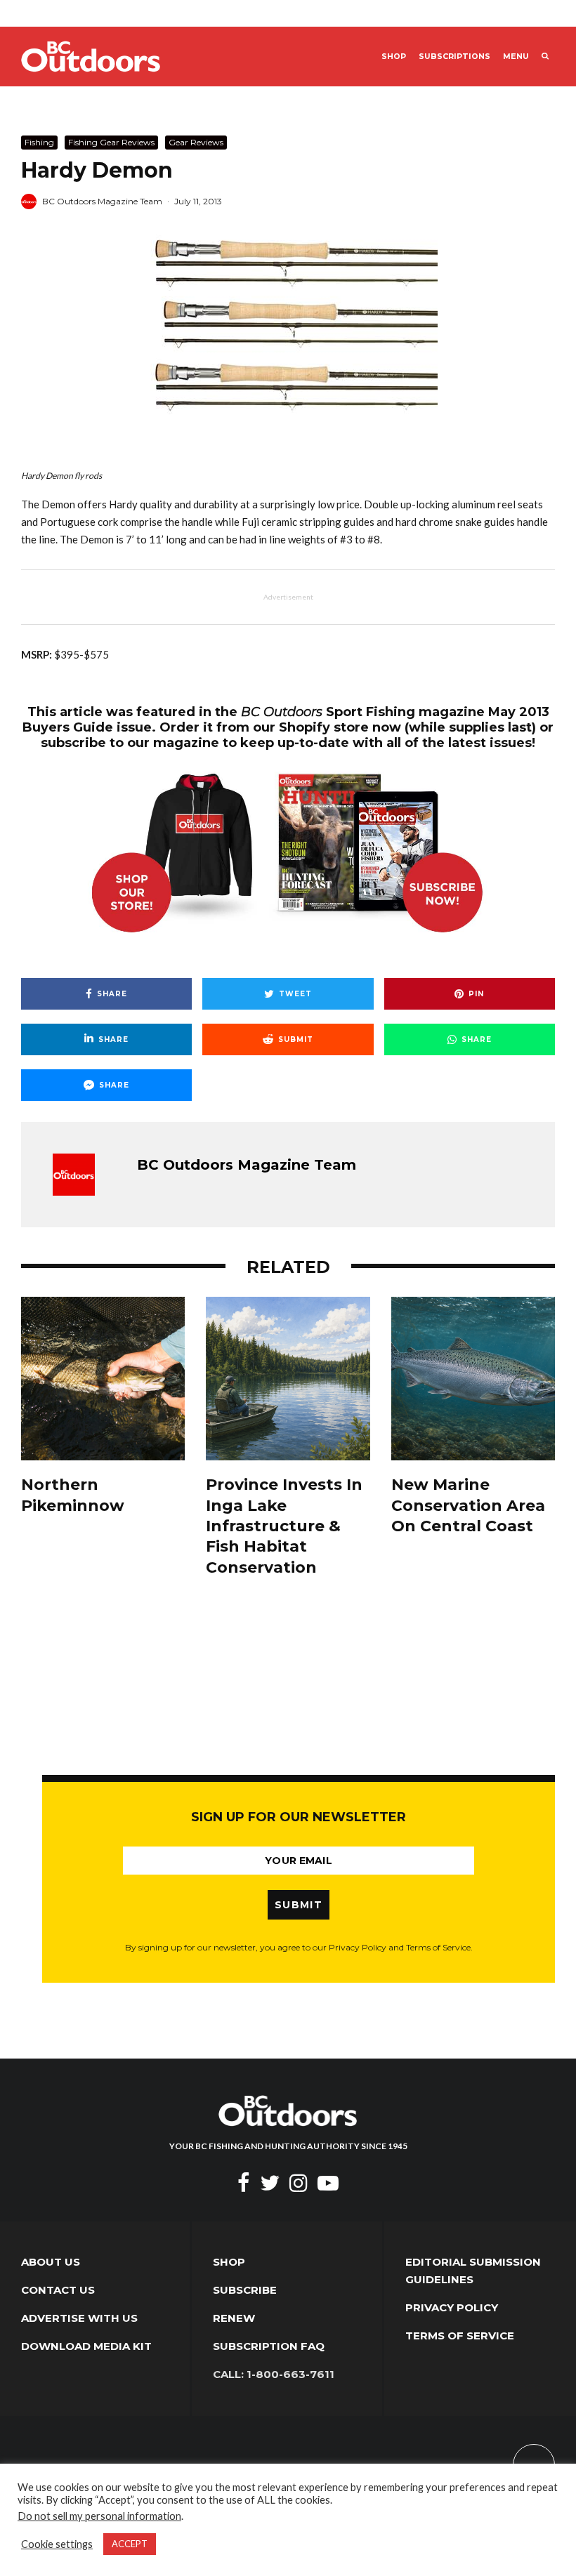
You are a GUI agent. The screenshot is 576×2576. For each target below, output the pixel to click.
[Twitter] (270, 2183)
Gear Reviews (196, 142)
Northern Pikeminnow (73, 1495)
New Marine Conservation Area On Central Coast (468, 1505)
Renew (234, 2318)
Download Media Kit (86, 2346)
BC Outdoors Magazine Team (102, 201)
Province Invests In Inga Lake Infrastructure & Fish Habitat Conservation (284, 1526)
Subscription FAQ (269, 2346)
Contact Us (58, 2290)
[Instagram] (299, 2183)
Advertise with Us (79, 2318)
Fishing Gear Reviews (111, 142)
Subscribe (245, 2290)
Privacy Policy (452, 2307)
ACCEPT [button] (130, 2544)
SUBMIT (299, 1905)
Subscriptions (454, 57)
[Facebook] (244, 2183)
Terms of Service (460, 2336)
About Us (51, 2262)
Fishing (39, 142)
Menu (516, 57)
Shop (394, 57)
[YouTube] (328, 2183)
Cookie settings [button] (57, 2544)
